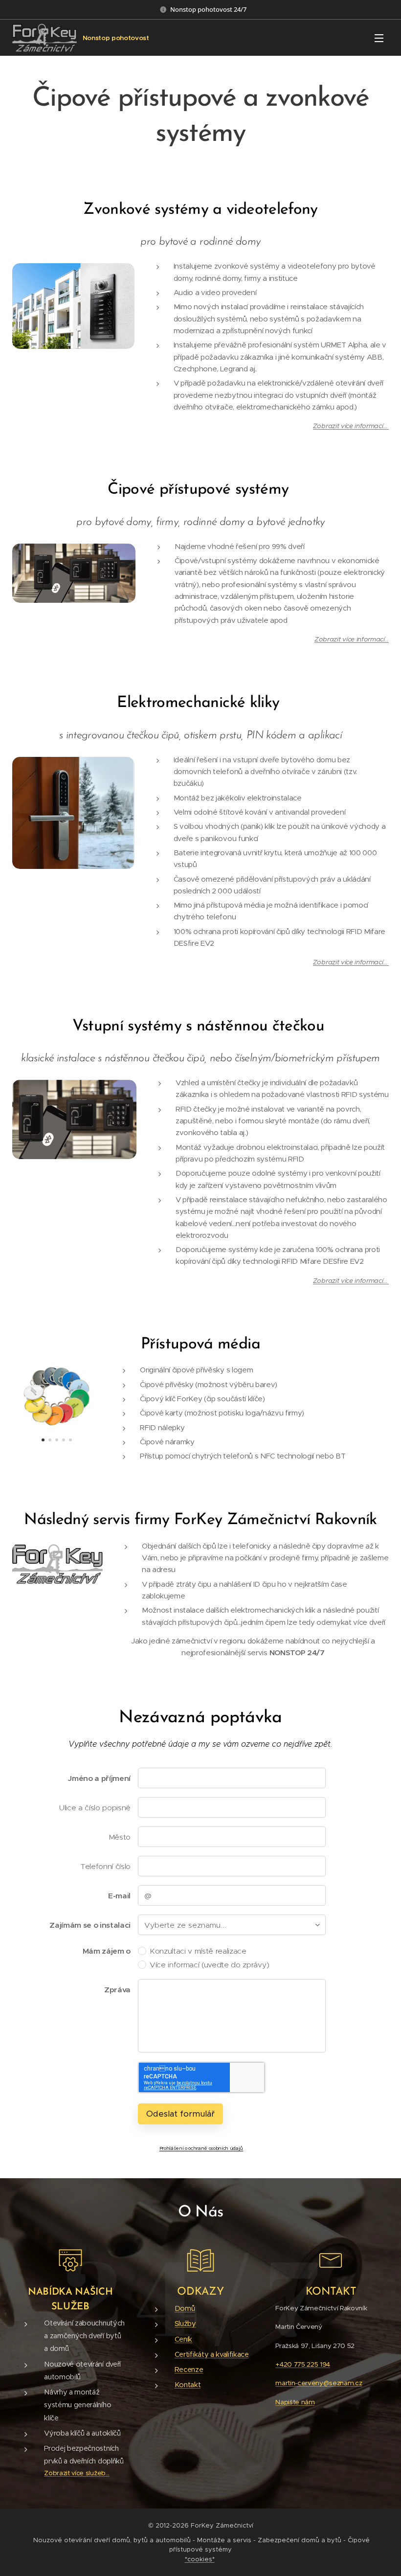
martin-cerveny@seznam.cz (319, 2383)
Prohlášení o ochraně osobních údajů (201, 2148)
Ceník (183, 2339)
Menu (379, 38)
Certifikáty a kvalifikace (212, 2354)
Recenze (189, 2370)
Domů (185, 2308)
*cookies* (200, 2559)
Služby (185, 2324)
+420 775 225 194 (303, 2364)
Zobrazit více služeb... (77, 2473)
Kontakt (188, 2385)
